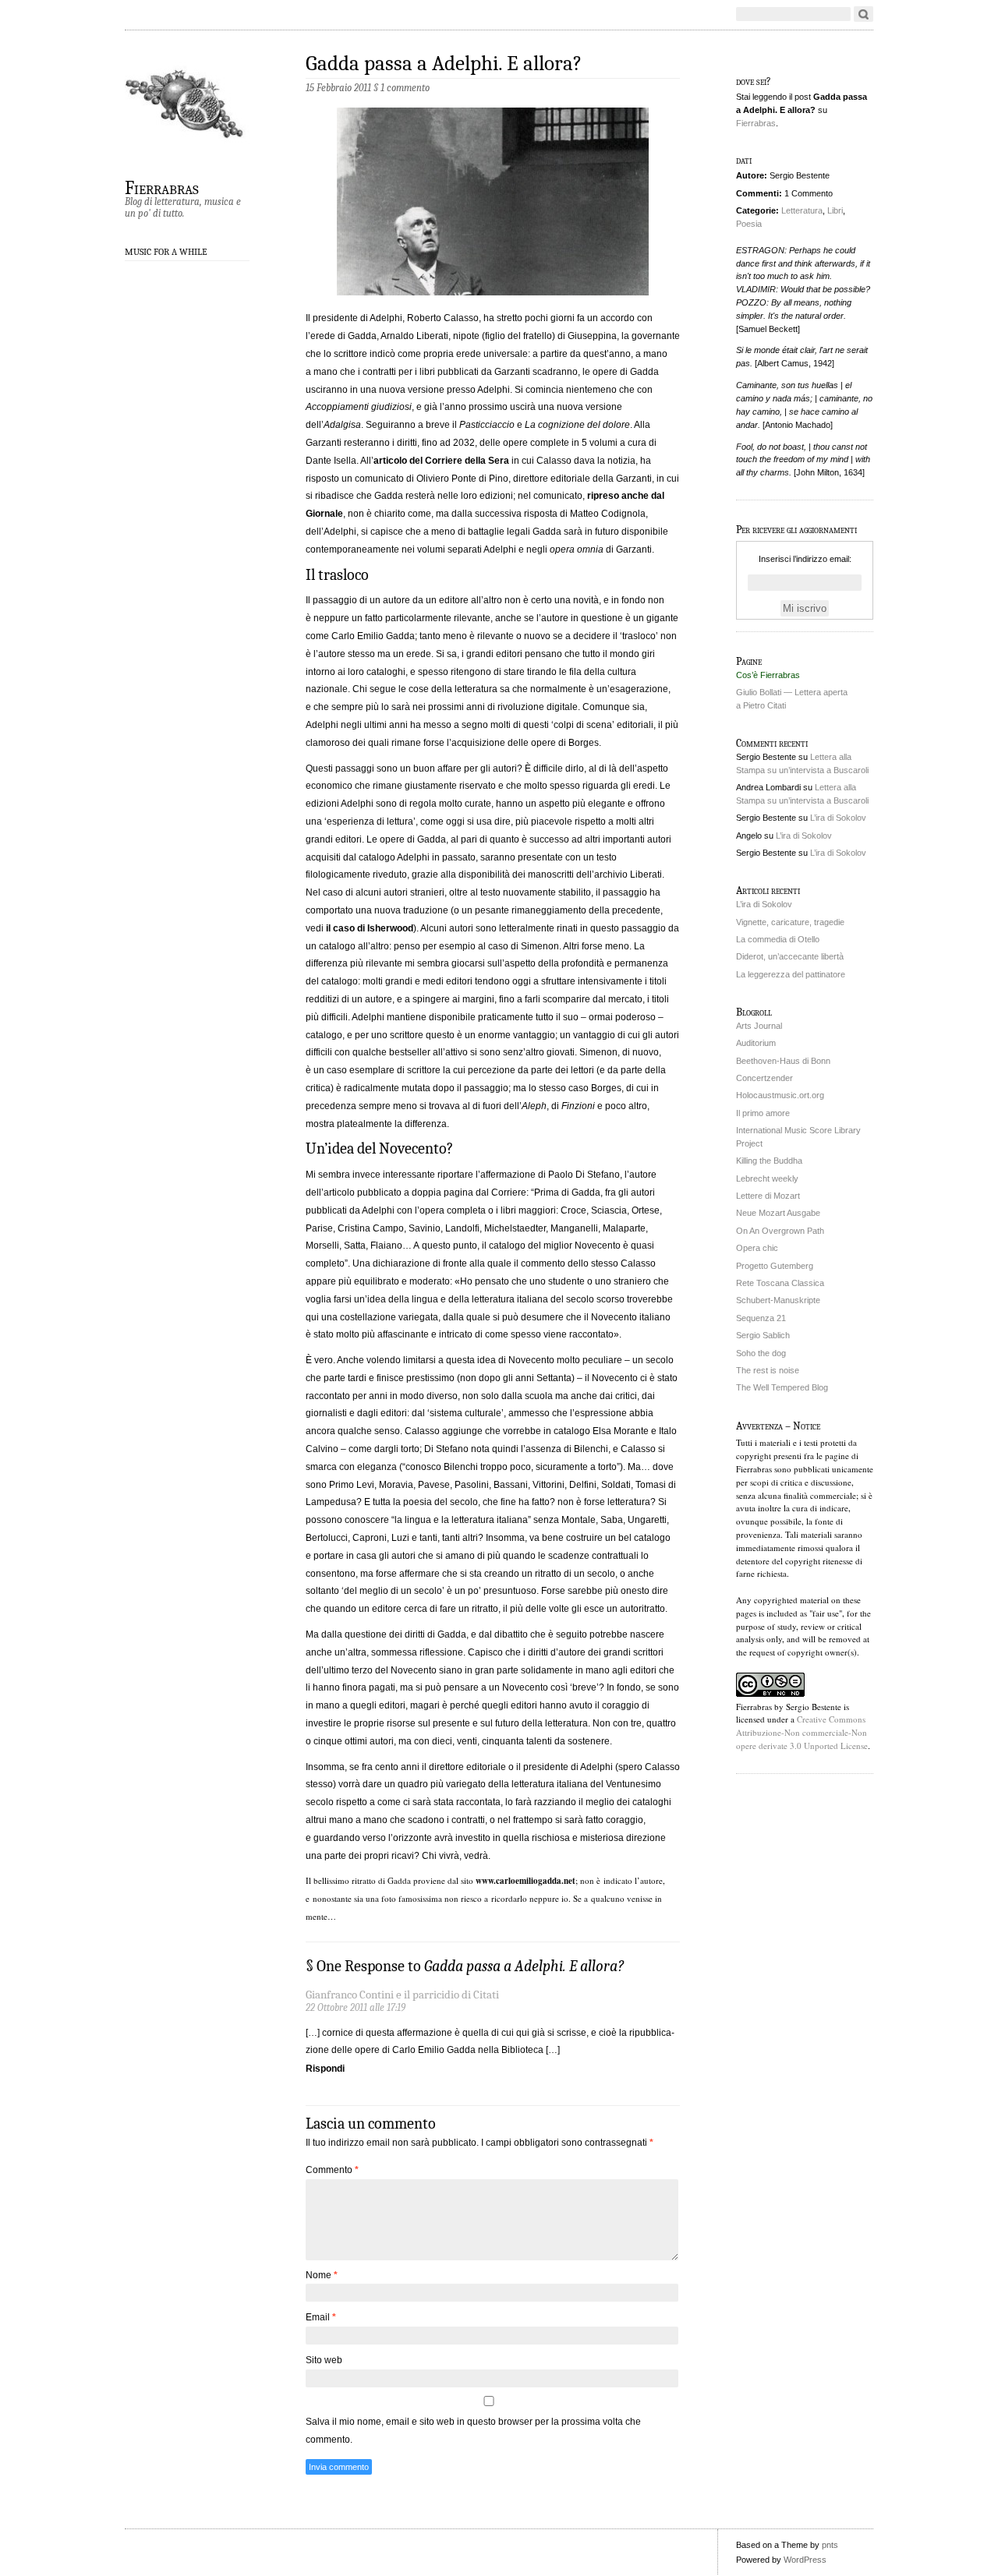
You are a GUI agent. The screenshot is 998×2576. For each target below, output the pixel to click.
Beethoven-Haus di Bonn (783, 1061)
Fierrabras (162, 187)
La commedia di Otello (778, 939)
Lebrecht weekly (767, 1178)
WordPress (805, 2560)
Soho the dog (761, 1353)
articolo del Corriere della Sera (441, 461)
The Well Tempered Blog (782, 1387)
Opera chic (757, 1248)
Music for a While (166, 252)
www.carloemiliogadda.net (526, 1881)
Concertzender (764, 1078)
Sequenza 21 (761, 1318)
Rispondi (325, 2069)
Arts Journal (759, 1026)
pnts (830, 2545)
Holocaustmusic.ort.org (780, 1095)
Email (321, 2317)
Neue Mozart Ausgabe (778, 1213)
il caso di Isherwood (370, 928)
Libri (835, 210)
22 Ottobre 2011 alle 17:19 (356, 2007)
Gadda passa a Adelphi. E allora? (444, 64)
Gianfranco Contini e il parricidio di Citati (402, 1995)
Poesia (749, 224)
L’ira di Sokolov (838, 818)
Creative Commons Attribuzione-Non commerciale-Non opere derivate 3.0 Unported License (802, 1732)
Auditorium (756, 1043)
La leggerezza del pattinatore (791, 974)
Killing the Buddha (769, 1161)
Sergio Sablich (763, 1335)
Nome (322, 2275)
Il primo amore (763, 1113)
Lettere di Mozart (768, 1196)
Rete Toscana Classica (780, 1283)
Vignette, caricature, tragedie (790, 922)
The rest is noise (768, 1370)
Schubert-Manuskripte (778, 1300)
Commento (332, 2170)
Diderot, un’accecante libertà (790, 956)
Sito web (324, 2360)
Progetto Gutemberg (775, 1266)
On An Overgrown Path (780, 1231)
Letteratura (802, 210)
